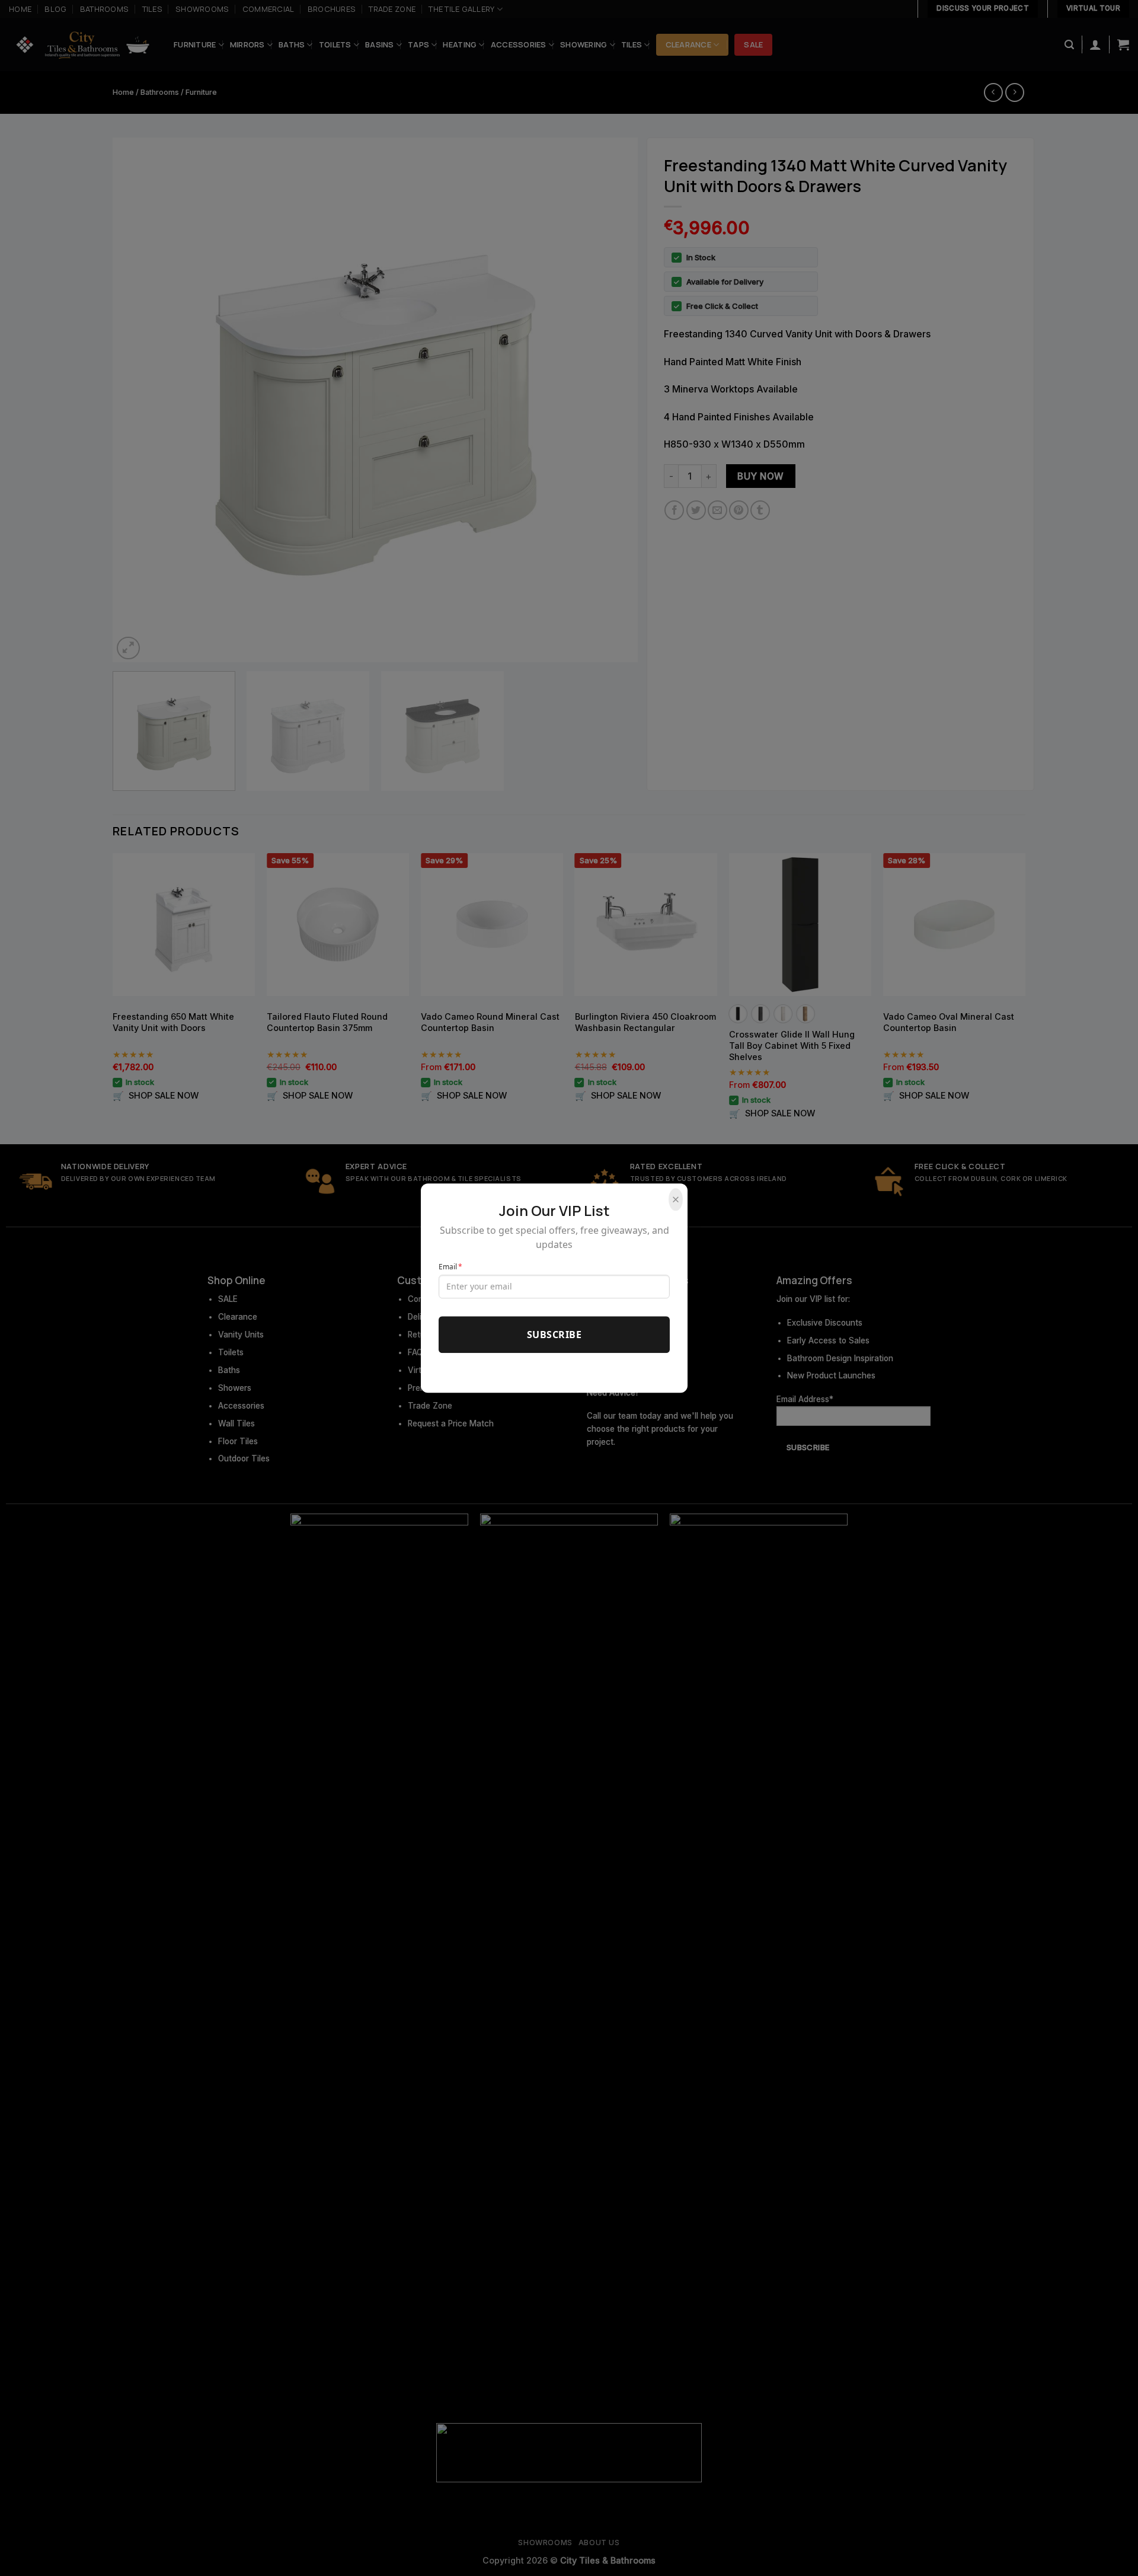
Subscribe (554, 1335)
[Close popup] (676, 1200)
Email (450, 1267)
